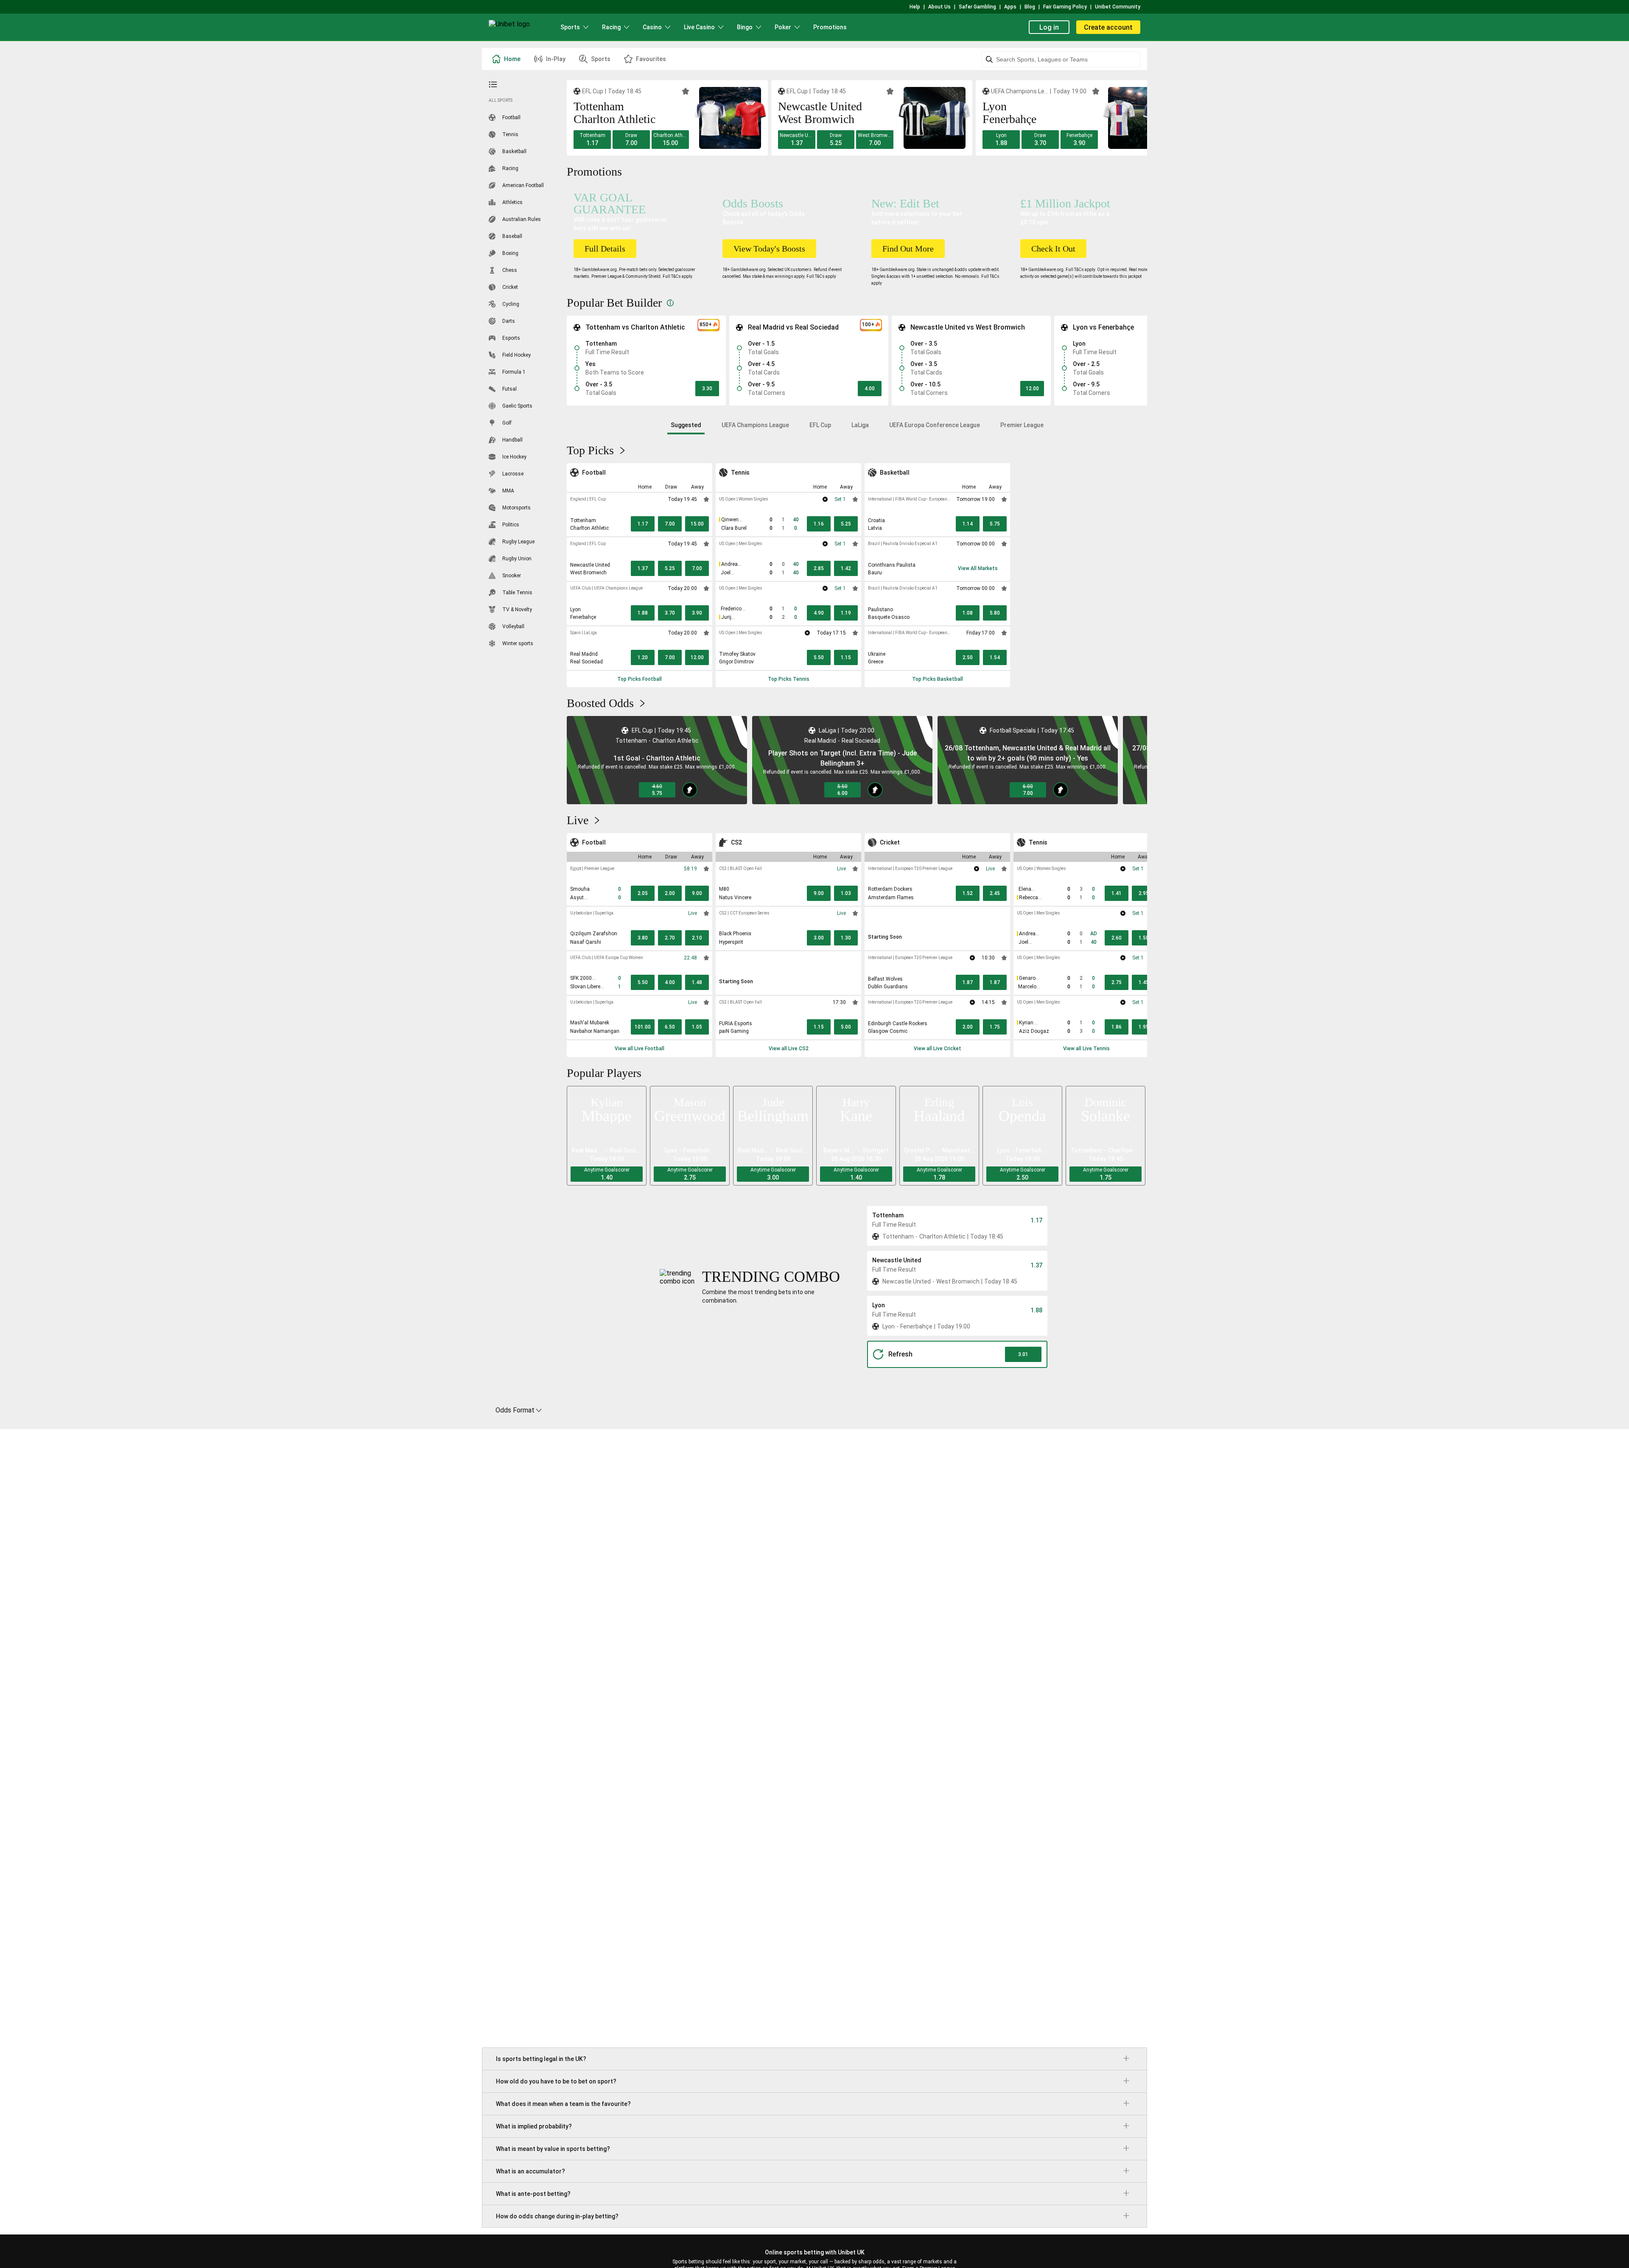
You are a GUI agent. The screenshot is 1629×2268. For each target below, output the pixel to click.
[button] (592, 140)
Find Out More (908, 249)
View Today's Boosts (769, 249)
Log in (1049, 27)
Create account (1108, 27)
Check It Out (1053, 249)
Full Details (605, 249)
